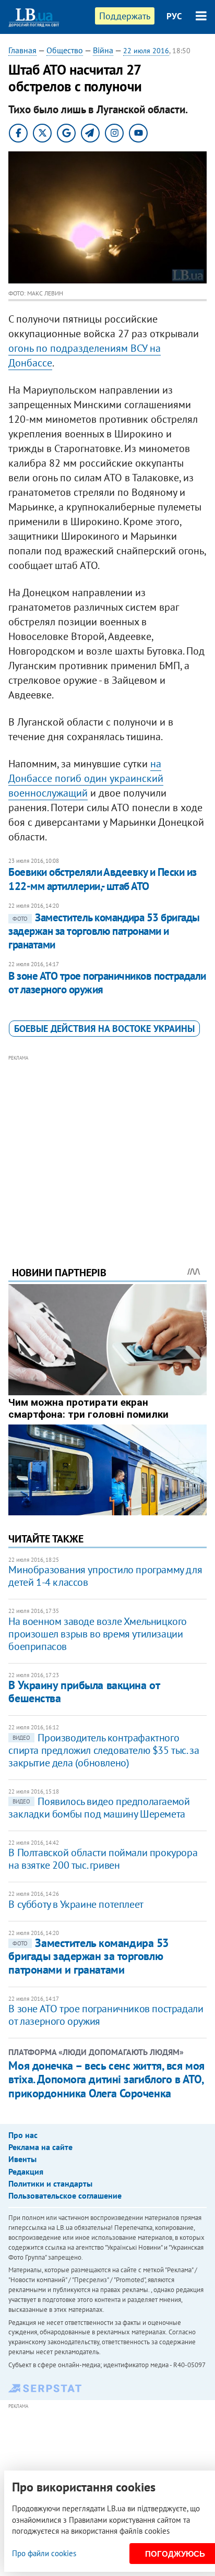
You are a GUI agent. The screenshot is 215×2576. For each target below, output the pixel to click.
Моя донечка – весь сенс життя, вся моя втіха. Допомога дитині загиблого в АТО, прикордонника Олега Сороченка (106, 2079)
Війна (103, 50)
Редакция (26, 2171)
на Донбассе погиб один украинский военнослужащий (86, 778)
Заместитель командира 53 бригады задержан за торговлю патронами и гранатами (104, 931)
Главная (22, 50)
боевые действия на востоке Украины (104, 1029)
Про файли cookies (44, 2553)
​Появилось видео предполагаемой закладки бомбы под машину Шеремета (99, 1808)
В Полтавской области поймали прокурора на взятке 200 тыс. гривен (103, 1859)
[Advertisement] (108, 1146)
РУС (174, 16)
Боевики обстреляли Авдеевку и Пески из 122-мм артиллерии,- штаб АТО (102, 879)
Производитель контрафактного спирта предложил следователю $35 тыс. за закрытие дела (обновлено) (104, 1750)
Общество (65, 50)
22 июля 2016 (146, 51)
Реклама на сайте (40, 2147)
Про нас (23, 2135)
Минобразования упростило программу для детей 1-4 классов (105, 1576)
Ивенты (22, 2159)
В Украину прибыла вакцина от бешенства (84, 1691)
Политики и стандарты (50, 2183)
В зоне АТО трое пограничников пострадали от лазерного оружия (107, 983)
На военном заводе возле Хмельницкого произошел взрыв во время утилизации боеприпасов (98, 1634)
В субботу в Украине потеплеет (76, 1904)
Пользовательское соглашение (65, 2195)
